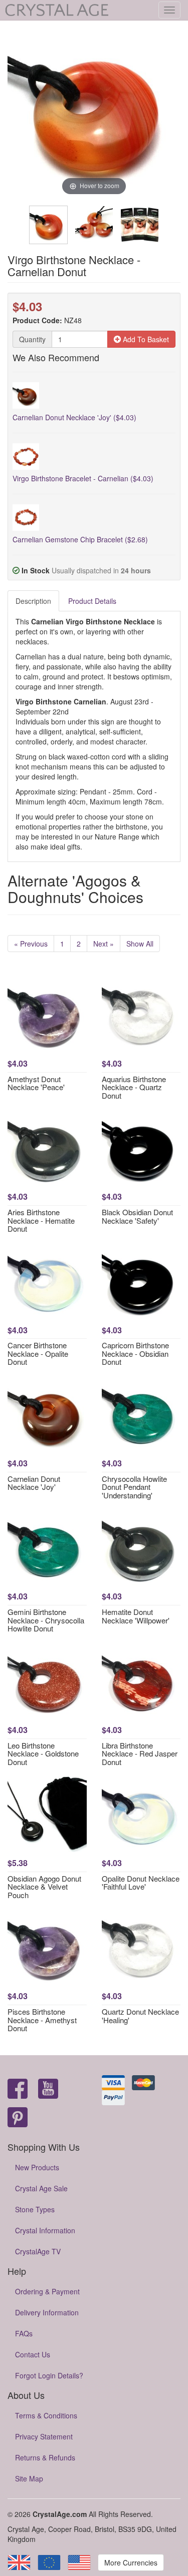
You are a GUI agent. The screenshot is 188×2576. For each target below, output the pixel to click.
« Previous (31, 944)
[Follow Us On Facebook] (18, 2089)
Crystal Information (45, 2230)
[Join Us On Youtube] (48, 2089)
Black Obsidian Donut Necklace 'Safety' (137, 1216)
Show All (140, 944)
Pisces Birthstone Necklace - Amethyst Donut (42, 2020)
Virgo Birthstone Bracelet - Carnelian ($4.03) (83, 478)
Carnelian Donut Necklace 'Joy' (34, 1483)
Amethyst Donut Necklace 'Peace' (36, 1083)
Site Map (29, 2478)
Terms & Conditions (46, 2415)
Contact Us (33, 2354)
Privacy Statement (44, 2436)
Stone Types (35, 2209)
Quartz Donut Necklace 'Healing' (140, 2016)
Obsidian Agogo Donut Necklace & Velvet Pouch (44, 1887)
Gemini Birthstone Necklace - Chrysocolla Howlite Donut (46, 1620)
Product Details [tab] (92, 601)
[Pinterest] (18, 2118)
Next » (104, 944)
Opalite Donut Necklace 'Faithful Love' (141, 1883)
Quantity (32, 339)
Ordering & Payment (47, 2291)
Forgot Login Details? (49, 2375)
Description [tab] (33, 601)
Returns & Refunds (45, 2457)
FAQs (24, 2333)
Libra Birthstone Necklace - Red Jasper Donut (140, 1754)
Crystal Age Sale (41, 2188)
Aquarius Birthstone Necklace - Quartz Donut (134, 1087)
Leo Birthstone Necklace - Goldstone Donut (43, 1754)
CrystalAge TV (38, 2251)
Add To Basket (145, 339)
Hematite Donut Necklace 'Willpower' (136, 1616)
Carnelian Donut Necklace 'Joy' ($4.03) (74, 417)
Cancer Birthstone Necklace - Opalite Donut (38, 1353)
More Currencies (131, 2562)
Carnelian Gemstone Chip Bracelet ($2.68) (80, 539)
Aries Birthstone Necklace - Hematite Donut (41, 1220)
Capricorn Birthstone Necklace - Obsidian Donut (135, 1353)
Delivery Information (47, 2312)
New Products (37, 2167)
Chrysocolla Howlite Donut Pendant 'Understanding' (134, 1487)
